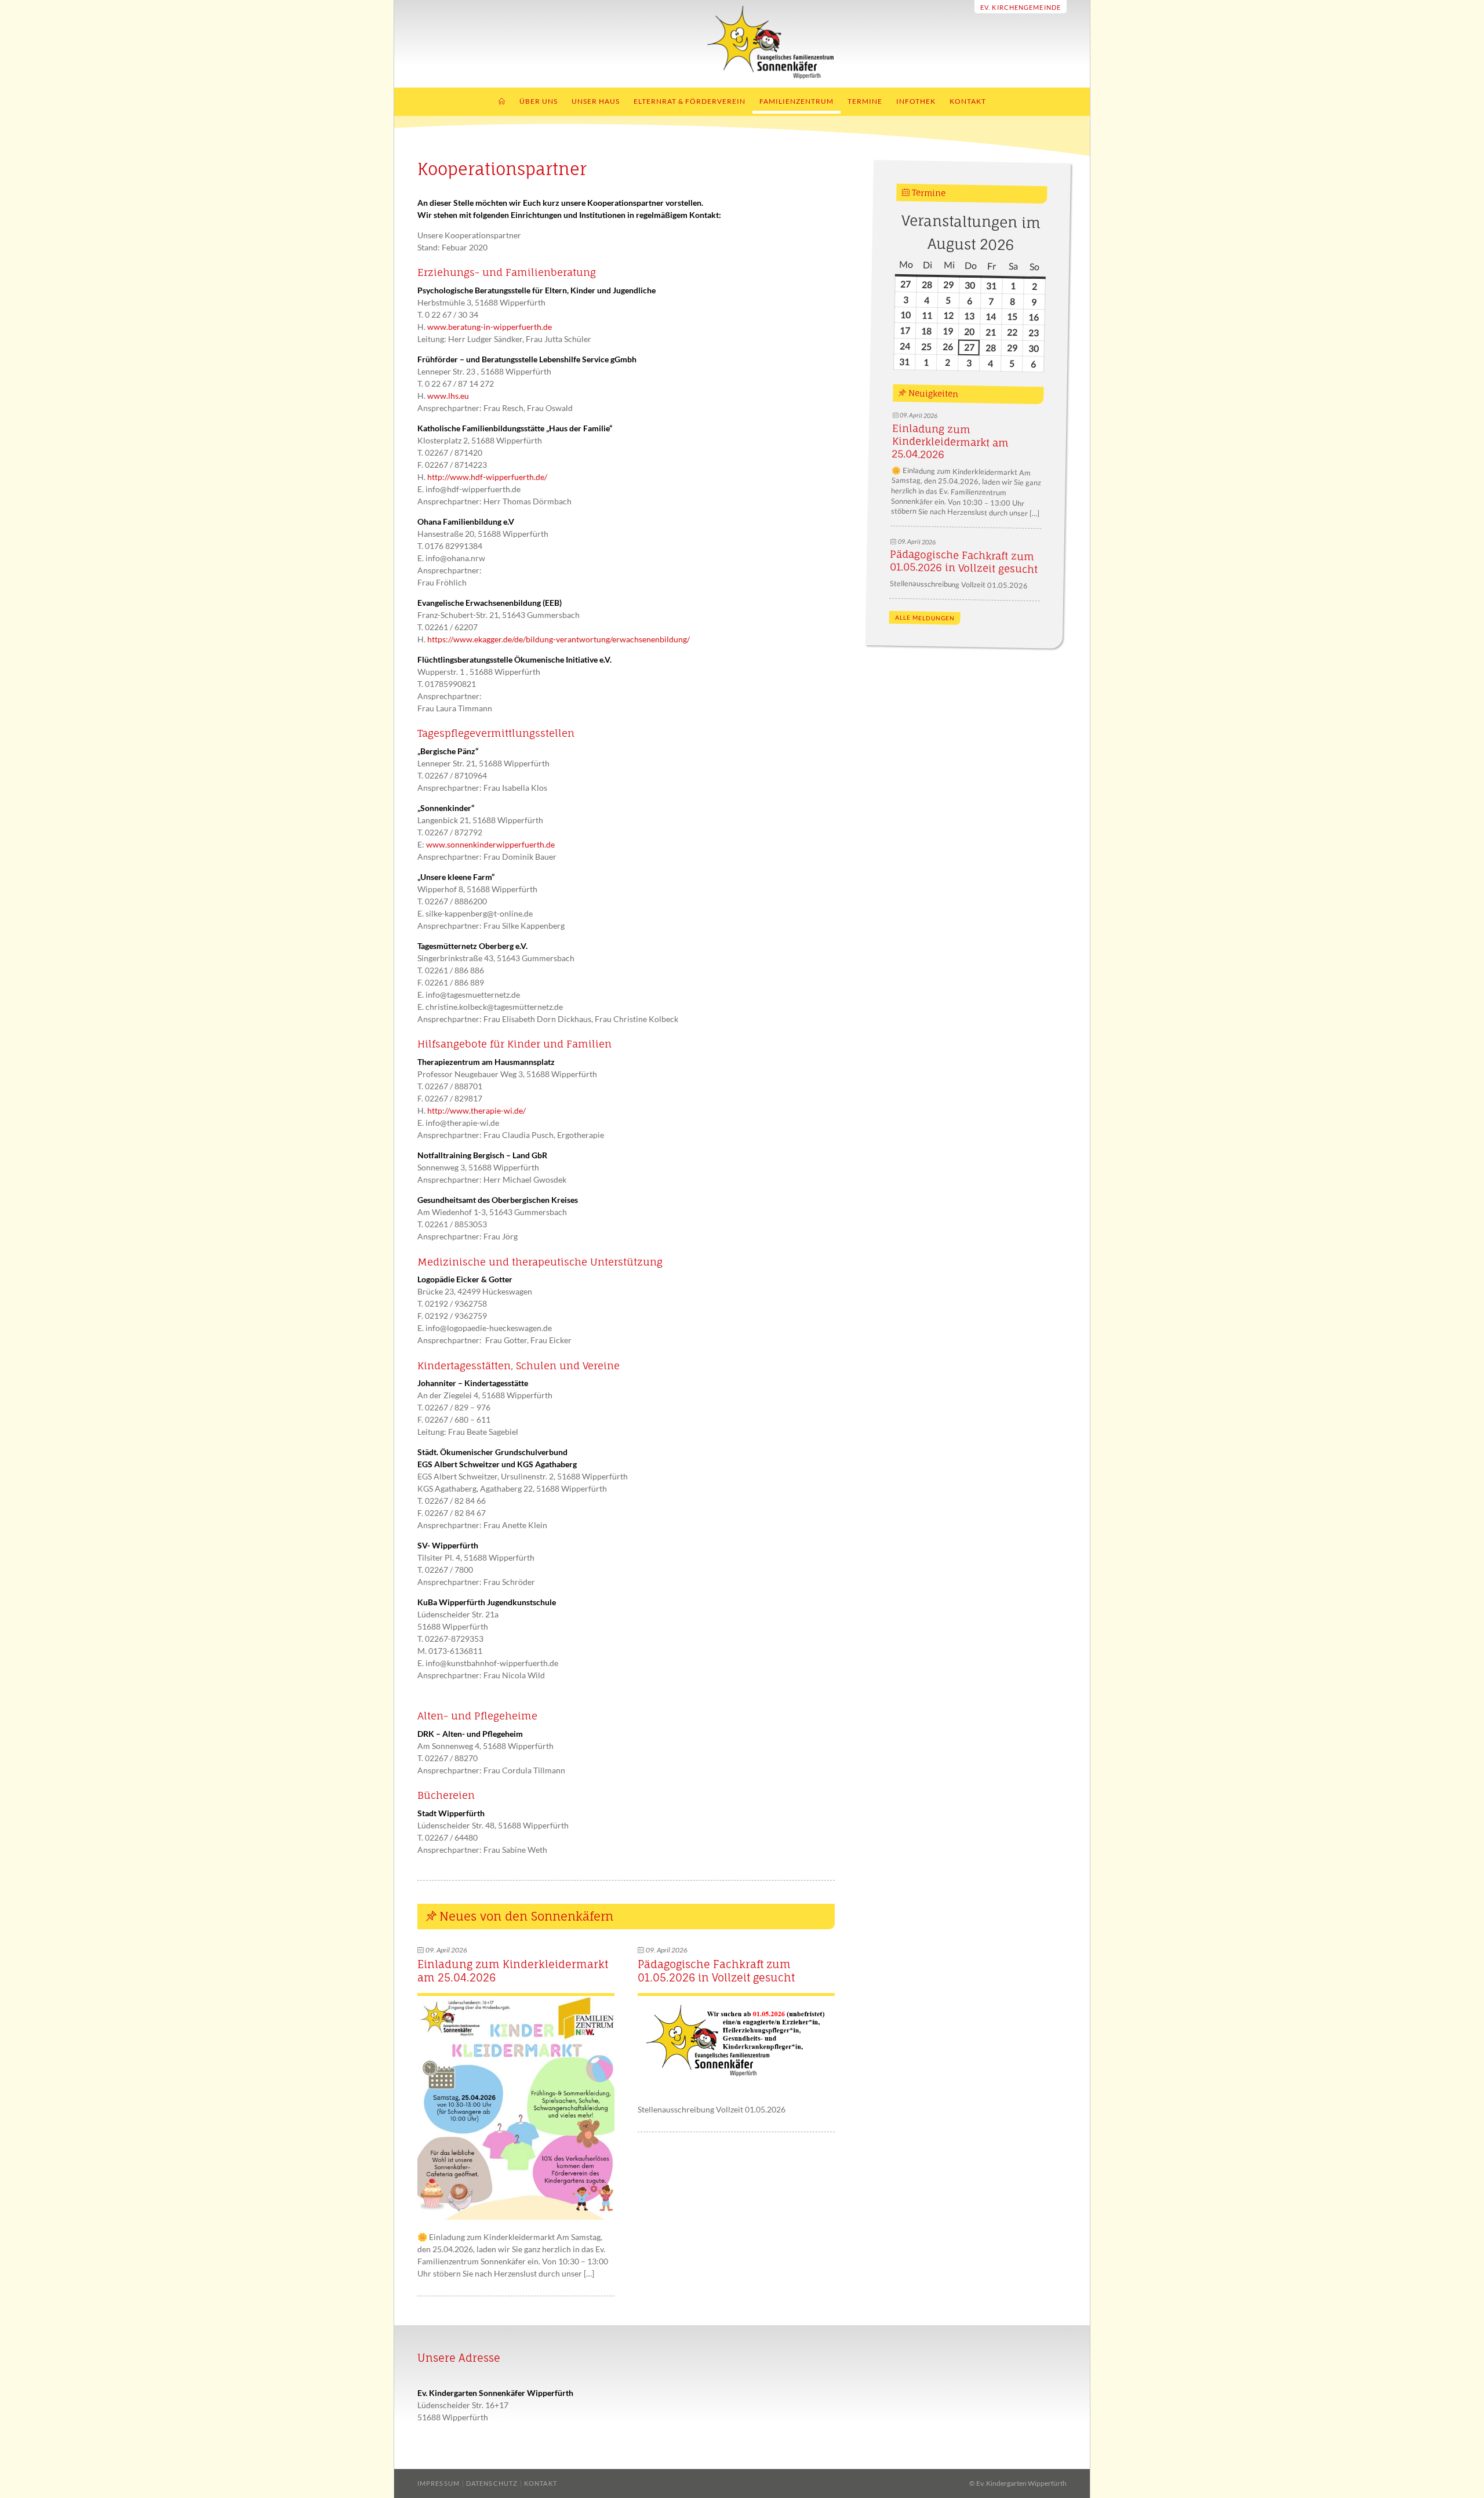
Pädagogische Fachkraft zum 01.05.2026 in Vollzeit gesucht (716, 1971)
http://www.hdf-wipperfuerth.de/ (487, 477)
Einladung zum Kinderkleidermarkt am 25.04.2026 (950, 441)
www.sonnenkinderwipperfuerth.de (490, 844)
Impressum (439, 2483)
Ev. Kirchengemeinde (1021, 7)
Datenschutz (492, 2483)
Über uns (539, 101)
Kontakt (968, 101)
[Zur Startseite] (742, 76)
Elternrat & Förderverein (690, 101)
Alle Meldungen (924, 618)
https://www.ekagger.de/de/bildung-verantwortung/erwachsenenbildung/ (559, 639)
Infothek (916, 101)
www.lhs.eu (448, 396)
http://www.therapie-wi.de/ (477, 1110)
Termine (865, 101)
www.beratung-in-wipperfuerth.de (490, 327)
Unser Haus (596, 101)
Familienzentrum (796, 101)
